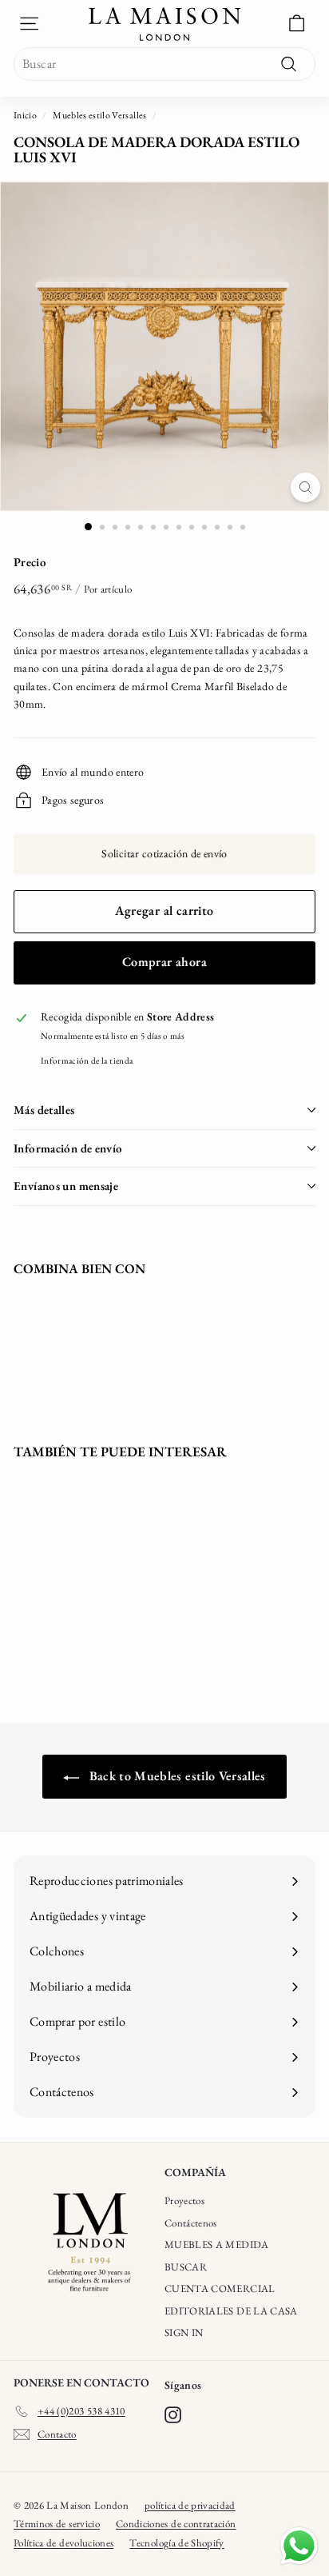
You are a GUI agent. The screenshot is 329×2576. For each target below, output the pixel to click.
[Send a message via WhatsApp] (299, 2546)
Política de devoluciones (63, 2543)
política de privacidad (190, 2505)
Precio (30, 562)
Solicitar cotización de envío (164, 853)
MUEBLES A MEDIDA (217, 2245)
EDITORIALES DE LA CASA (231, 2311)
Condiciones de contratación (176, 2524)
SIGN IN (184, 2332)
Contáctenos (191, 2223)
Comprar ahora (164, 962)
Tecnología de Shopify (176, 2543)
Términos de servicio (57, 2524)
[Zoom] (305, 487)
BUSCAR (186, 2267)
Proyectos (184, 2201)
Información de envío (68, 1148)
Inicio (25, 115)
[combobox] (164, 64)
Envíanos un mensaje (66, 1186)
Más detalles (44, 1110)
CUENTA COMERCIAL (220, 2288)
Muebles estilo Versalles (99, 115)
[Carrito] (297, 24)
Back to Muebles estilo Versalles (176, 1776)
